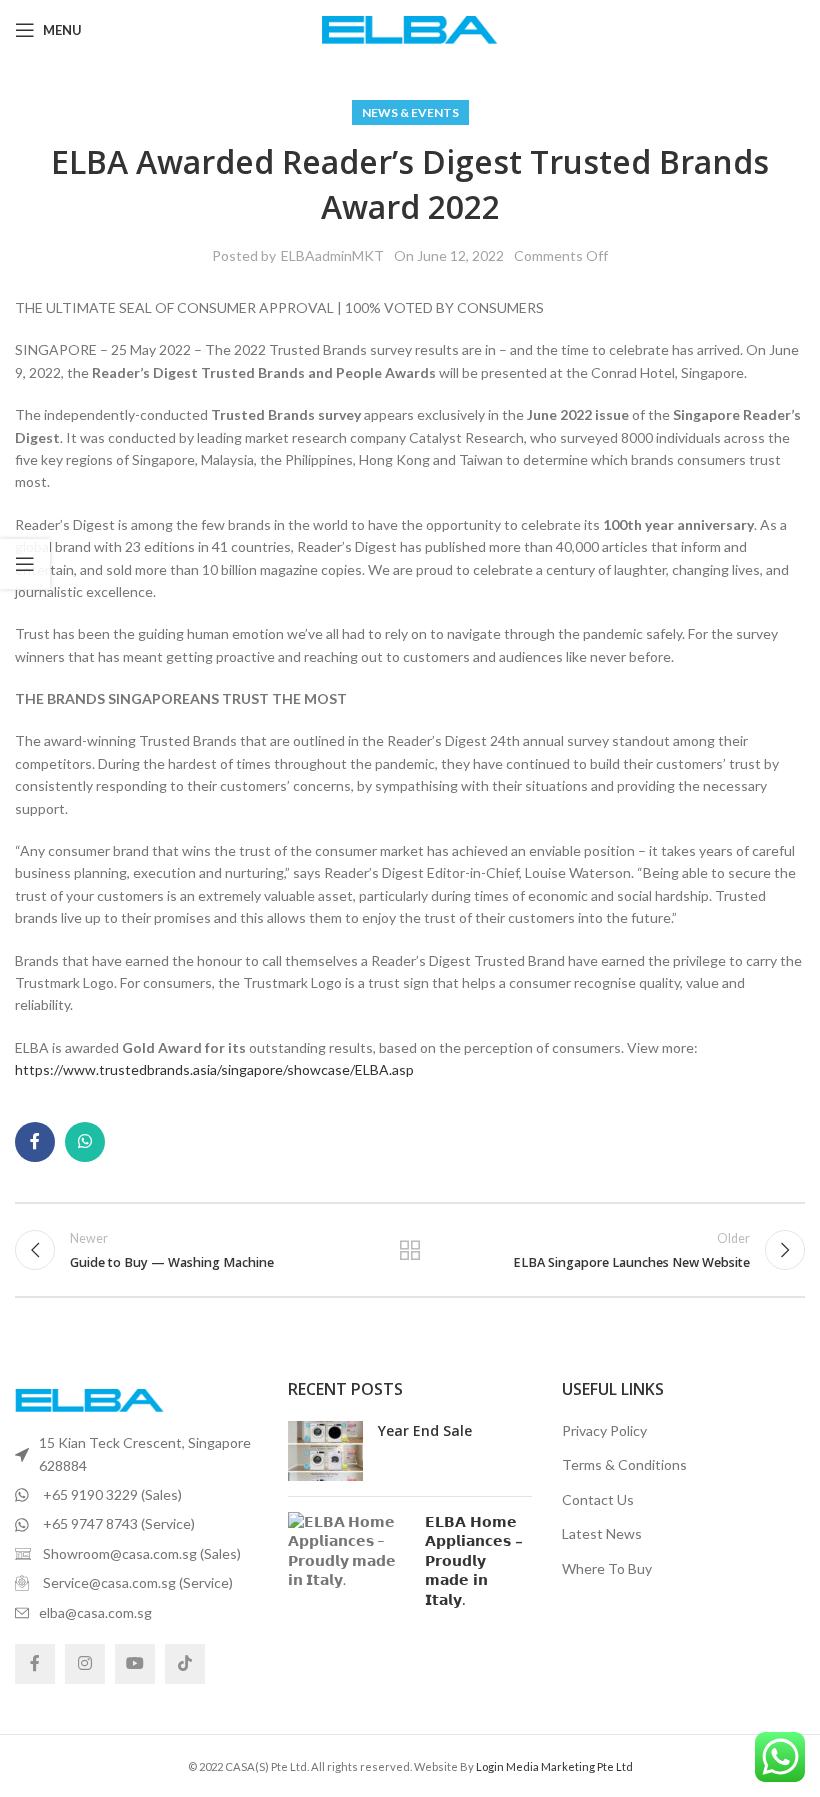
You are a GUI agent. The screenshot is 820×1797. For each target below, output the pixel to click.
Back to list (410, 1250)
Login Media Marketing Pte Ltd (554, 1766)
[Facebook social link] (35, 1142)
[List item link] (136, 1454)
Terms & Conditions (624, 1464)
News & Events (410, 112)
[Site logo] (410, 28)
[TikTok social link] (185, 1664)
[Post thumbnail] (325, 1451)
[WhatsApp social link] (85, 1142)
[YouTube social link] (135, 1664)
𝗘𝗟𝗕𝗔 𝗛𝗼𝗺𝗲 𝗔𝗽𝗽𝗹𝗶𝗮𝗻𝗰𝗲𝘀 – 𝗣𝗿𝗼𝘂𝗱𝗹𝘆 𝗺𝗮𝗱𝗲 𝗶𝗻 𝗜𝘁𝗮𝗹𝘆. (474, 1560)
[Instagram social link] (85, 1664)
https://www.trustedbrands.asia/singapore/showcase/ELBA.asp (214, 1069)
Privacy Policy (604, 1430)
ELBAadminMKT (332, 255)
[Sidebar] (25, 564)
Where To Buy (607, 1568)
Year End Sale (425, 1430)
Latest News (602, 1533)
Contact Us (598, 1499)
